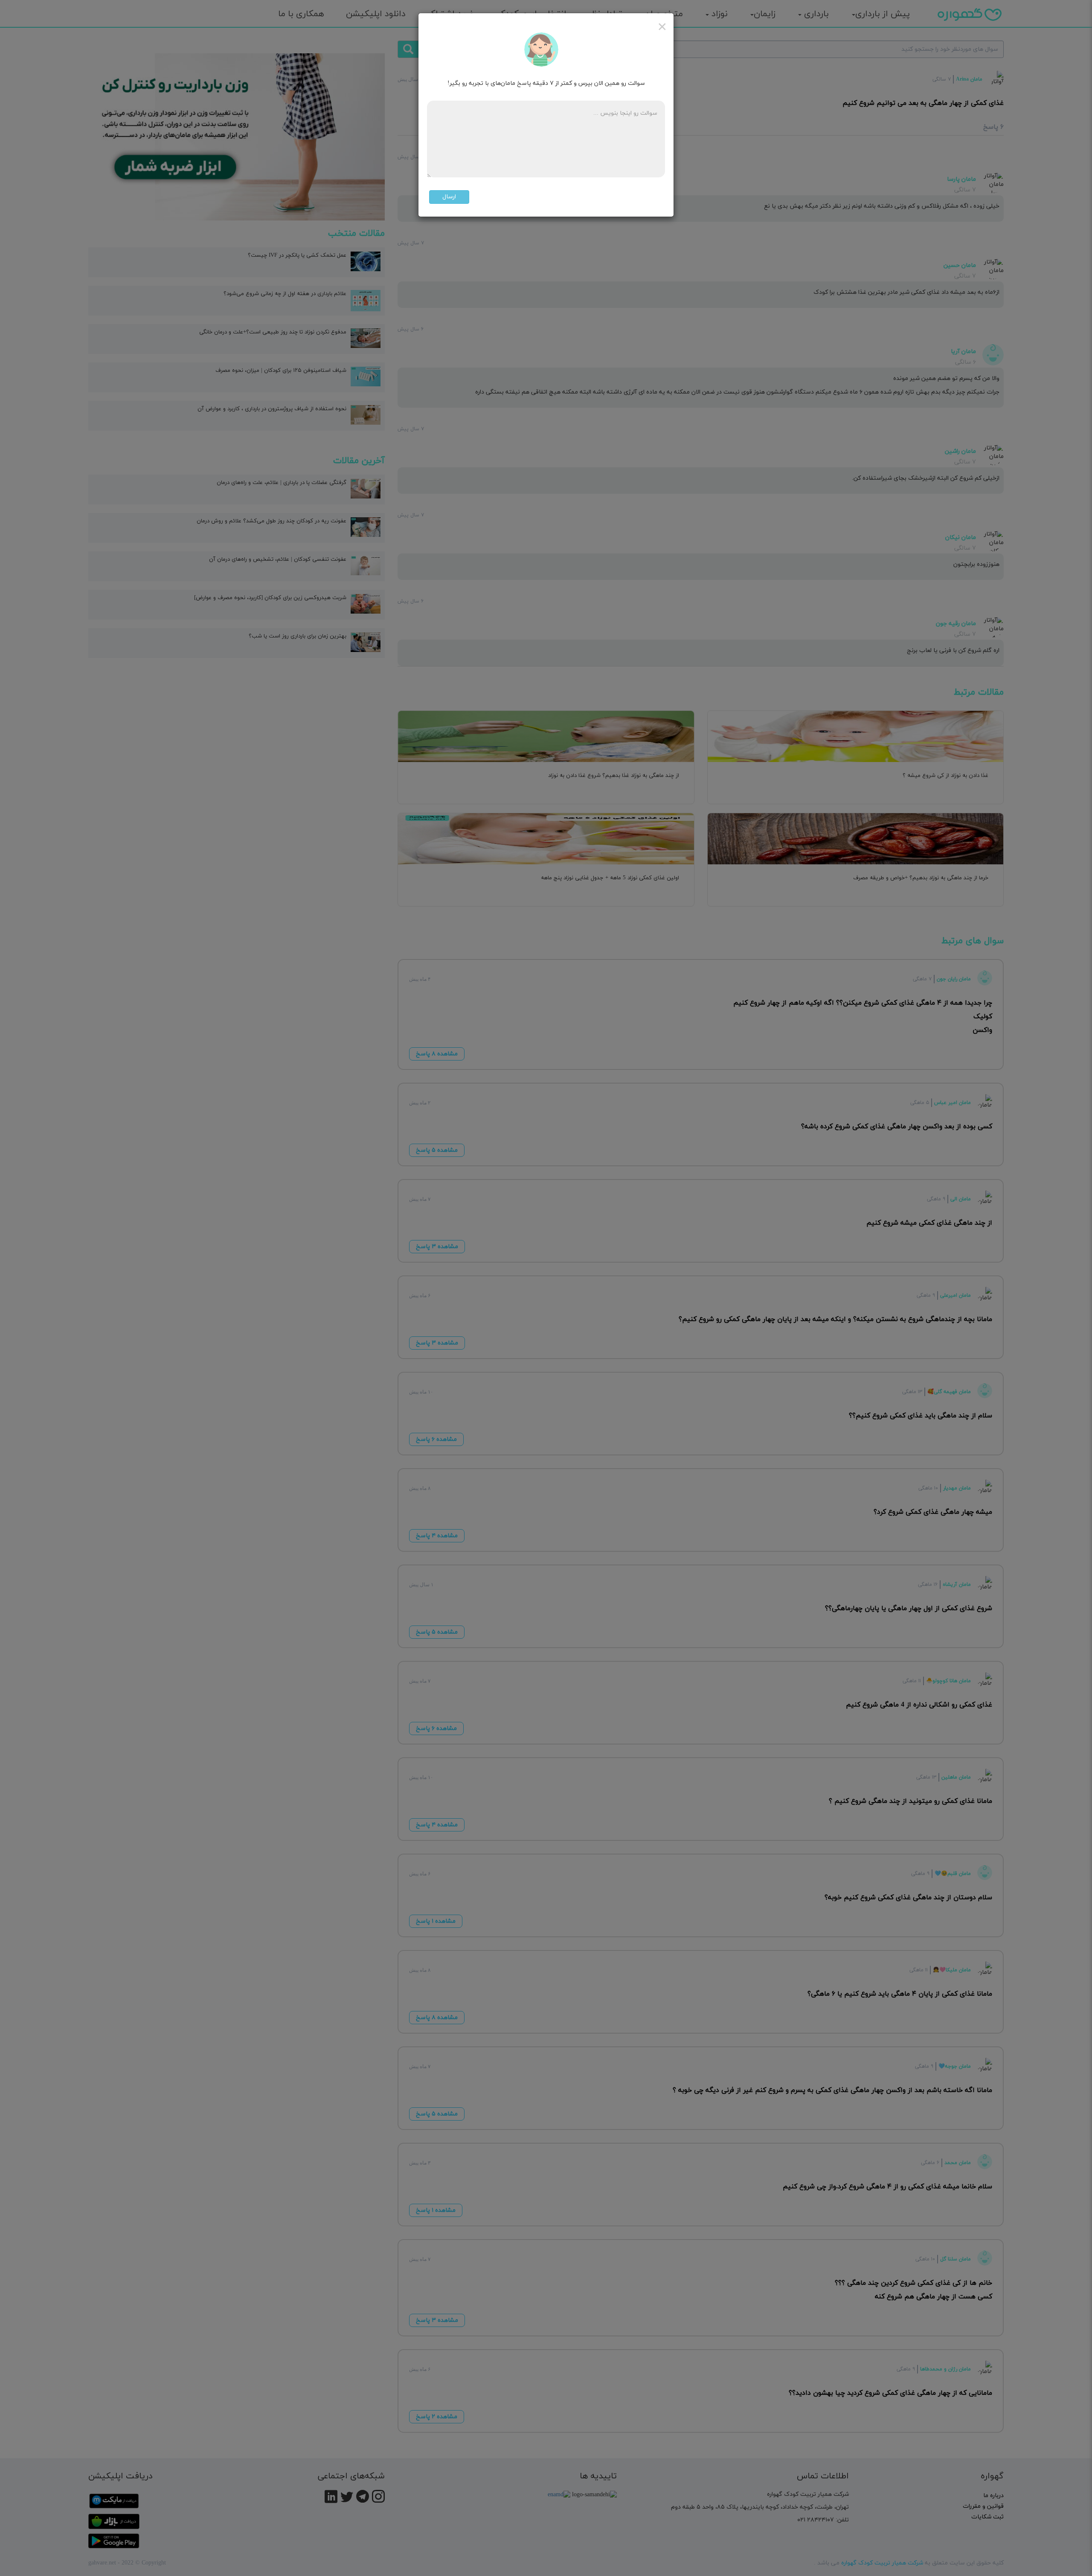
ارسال (449, 197)
